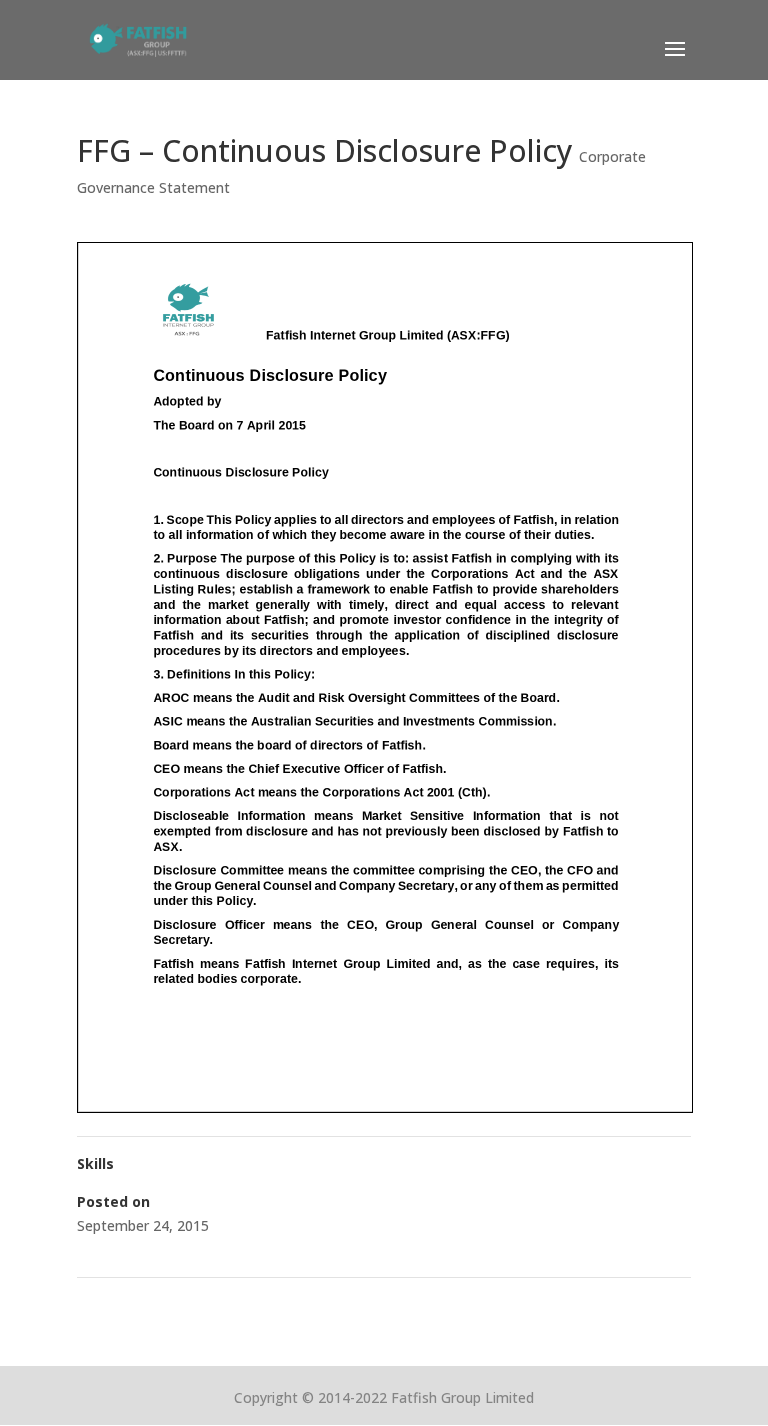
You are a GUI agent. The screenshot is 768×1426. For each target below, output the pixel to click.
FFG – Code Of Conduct (605, 1303)
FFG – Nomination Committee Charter (210, 1303)
